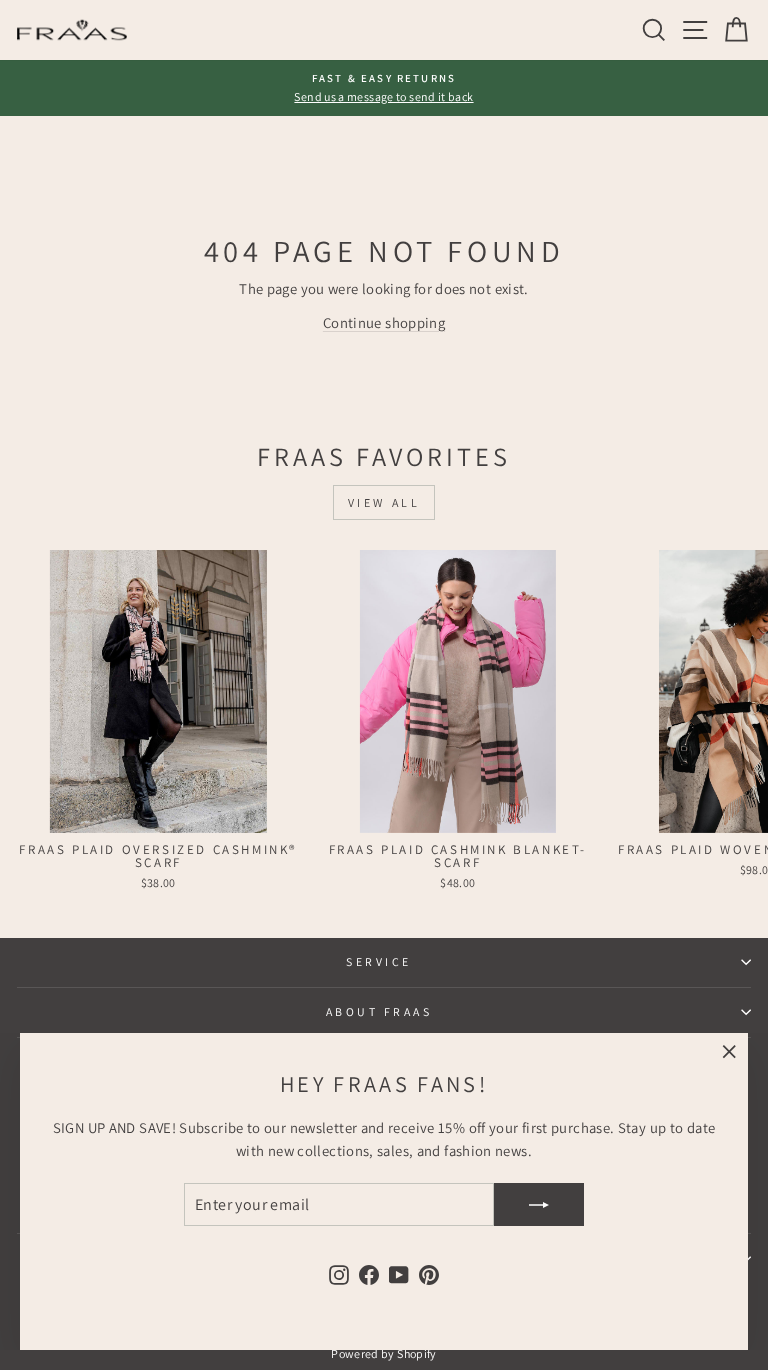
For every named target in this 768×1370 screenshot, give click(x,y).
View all (384, 502)
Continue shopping (384, 322)
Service (379, 961)
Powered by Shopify (384, 1353)
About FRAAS (379, 1011)
